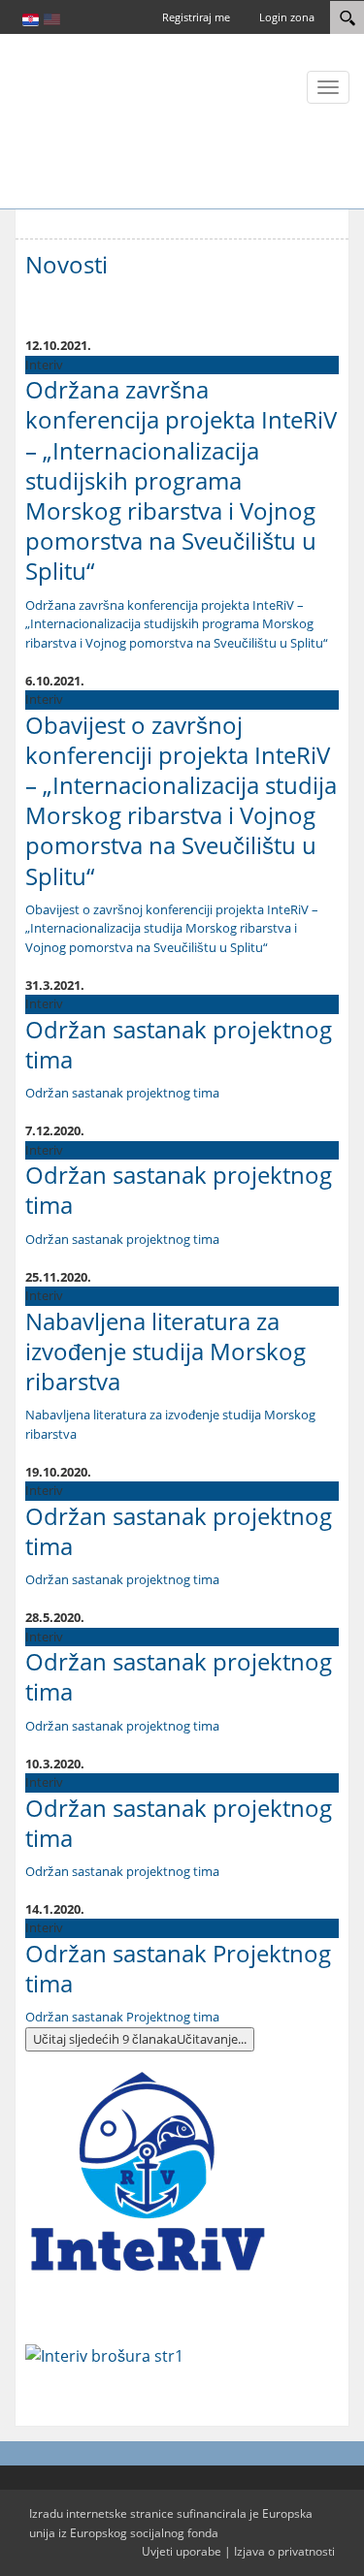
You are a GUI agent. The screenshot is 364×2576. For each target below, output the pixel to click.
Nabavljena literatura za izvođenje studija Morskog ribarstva (165, 1351)
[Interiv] (73, 119)
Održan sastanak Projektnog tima (178, 1968)
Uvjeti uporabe (182, 2551)
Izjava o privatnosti (284, 2551)
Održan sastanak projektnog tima (179, 1044)
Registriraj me (196, 17)
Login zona (287, 17)
